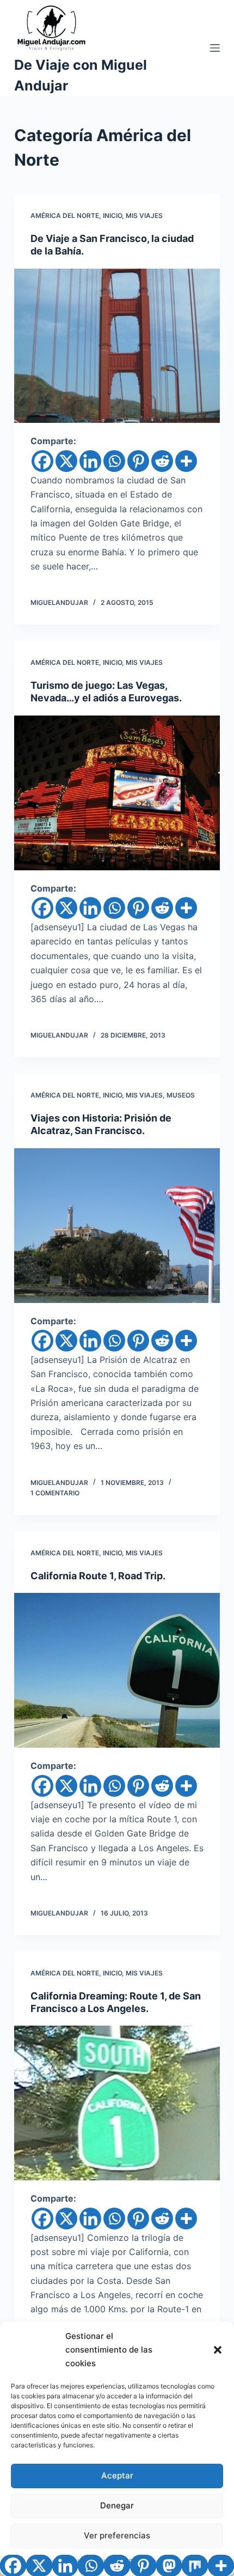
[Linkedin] (90, 461)
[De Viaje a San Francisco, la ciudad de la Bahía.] (117, 346)
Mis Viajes (144, 216)
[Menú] (215, 48)
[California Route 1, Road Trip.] (117, 1670)
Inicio (112, 216)
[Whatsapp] (114, 461)
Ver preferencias (117, 2535)
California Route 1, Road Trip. (98, 1576)
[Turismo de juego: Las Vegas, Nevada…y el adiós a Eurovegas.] (117, 793)
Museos (181, 1095)
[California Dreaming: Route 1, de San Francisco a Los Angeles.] (117, 2103)
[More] (186, 461)
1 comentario (55, 1493)
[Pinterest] (138, 461)
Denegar (117, 2505)
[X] (66, 461)
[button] (218, 2350)
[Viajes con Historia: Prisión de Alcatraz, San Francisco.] (117, 1226)
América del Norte (65, 216)
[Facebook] (42, 461)
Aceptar (117, 2475)
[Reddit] (162, 461)
